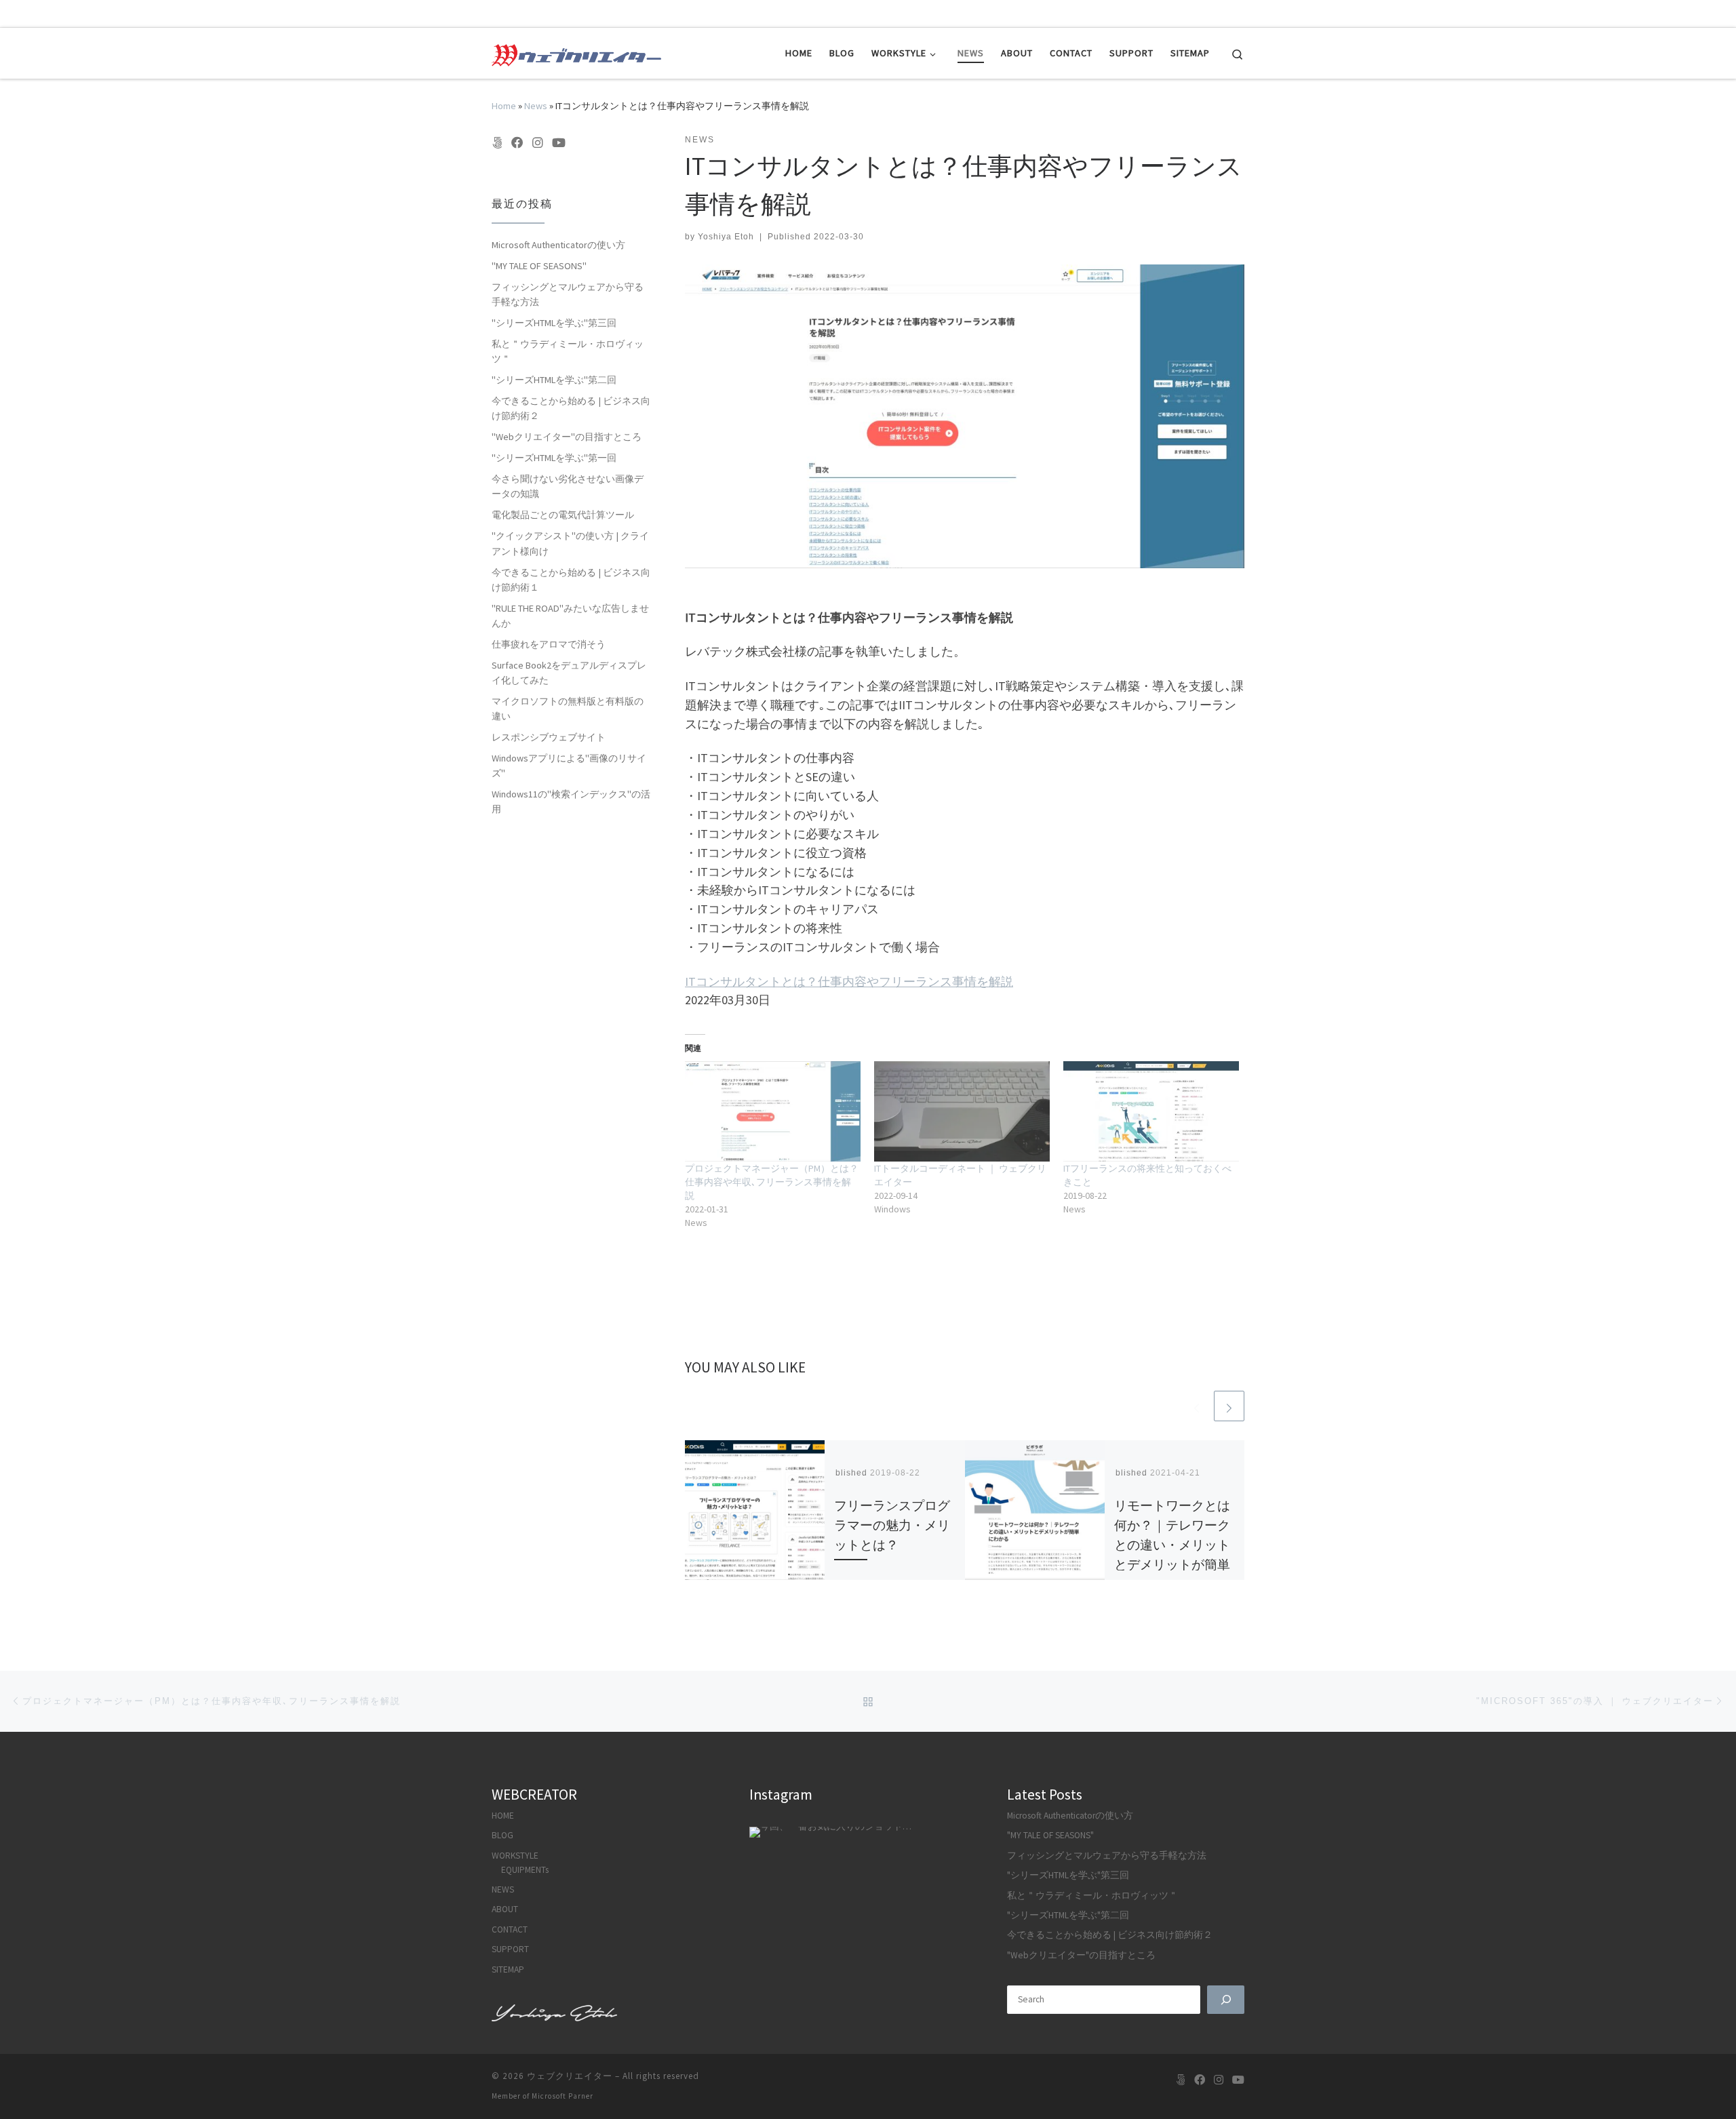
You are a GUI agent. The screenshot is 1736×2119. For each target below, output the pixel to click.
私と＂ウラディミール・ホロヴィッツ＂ (568, 351)
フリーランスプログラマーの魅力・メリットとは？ (892, 1525)
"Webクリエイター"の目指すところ (567, 437)
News (536, 106)
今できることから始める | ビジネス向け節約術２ (571, 408)
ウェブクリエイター (570, 2076)
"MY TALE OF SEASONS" (539, 266)
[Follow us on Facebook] (517, 143)
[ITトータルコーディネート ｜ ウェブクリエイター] (962, 1111)
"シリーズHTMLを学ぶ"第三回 (554, 323)
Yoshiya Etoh (726, 237)
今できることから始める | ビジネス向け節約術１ (571, 580)
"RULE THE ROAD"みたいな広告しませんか (570, 616)
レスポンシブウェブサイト (549, 737)
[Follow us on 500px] (497, 143)
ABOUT (505, 1909)
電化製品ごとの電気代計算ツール (563, 515)
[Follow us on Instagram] (538, 143)
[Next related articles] (1229, 1406)
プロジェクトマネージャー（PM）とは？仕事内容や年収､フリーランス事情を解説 (772, 1182)
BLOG (502, 1835)
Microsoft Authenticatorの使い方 (558, 245)
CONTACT (510, 1929)
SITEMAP (508, 1969)
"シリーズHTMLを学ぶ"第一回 (554, 458)
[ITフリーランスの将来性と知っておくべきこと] (1151, 1111)
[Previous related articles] (1197, 1406)
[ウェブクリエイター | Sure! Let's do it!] (576, 53)
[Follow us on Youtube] (559, 143)
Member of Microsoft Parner (542, 2096)
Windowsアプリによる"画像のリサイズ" (569, 766)
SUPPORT (510, 1949)
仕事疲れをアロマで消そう (549, 644)
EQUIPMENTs (525, 1870)
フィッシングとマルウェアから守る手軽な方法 (568, 294)
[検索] (1226, 2000)
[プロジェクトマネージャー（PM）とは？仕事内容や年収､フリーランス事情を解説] (773, 1111)
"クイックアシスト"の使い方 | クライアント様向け (570, 543)
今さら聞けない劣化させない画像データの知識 (568, 486)
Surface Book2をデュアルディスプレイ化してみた (569, 673)
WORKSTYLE (515, 1856)
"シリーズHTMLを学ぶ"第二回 (554, 380)
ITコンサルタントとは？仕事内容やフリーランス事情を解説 (849, 982)
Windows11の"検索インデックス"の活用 (571, 801)
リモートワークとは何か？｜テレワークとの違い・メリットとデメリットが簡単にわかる (1172, 1545)
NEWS (503, 1889)
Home (504, 106)
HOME (503, 1816)
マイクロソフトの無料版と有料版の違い (568, 709)
